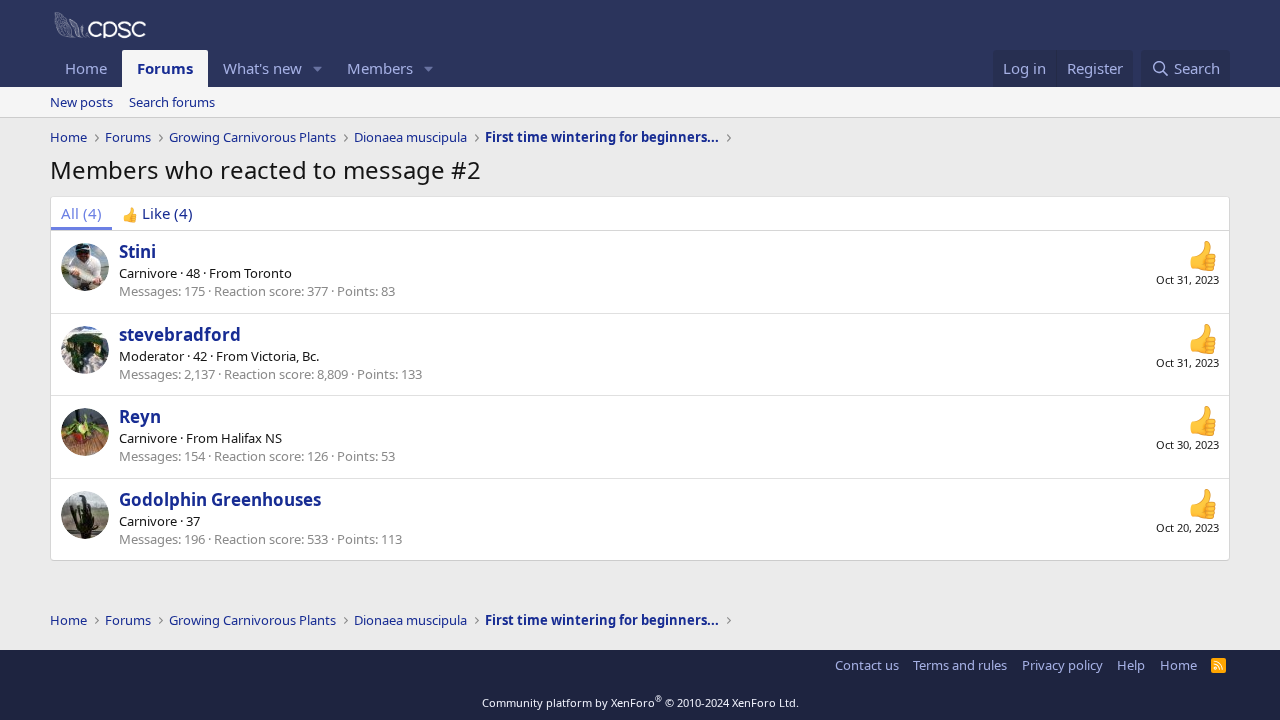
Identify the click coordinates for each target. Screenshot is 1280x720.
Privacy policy (1062, 665)
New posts (81, 102)
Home (86, 68)
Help (1131, 665)
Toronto (268, 273)
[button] (318, 68)
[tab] (157, 213)
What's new (262, 68)
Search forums (172, 102)
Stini (137, 251)
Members (380, 68)
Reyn (140, 416)
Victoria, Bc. (285, 356)
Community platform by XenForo (640, 702)
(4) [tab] (81, 213)
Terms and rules (960, 665)
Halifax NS (251, 438)
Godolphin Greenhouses (220, 499)
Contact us (867, 665)
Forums (165, 68)
